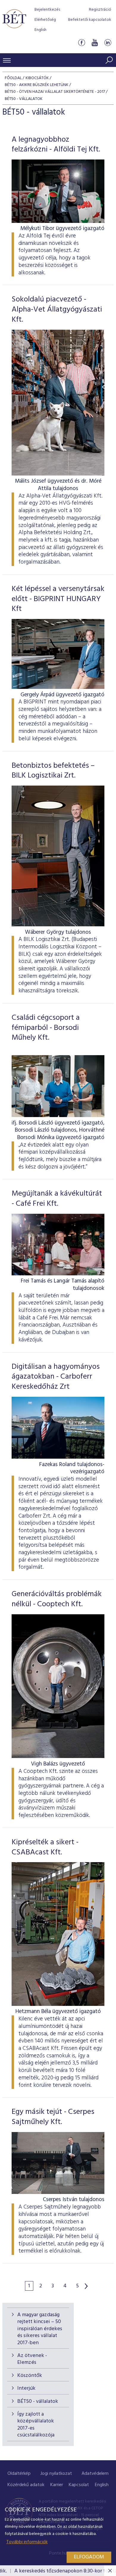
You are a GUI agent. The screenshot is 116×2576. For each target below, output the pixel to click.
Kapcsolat (79, 2485)
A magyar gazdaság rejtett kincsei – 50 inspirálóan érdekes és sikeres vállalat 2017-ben (40, 2329)
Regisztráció (100, 10)
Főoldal (13, 78)
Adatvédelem (95, 2474)
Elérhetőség (45, 20)
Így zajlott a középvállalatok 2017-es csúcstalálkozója (36, 2425)
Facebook (81, 43)
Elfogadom (89, 2557)
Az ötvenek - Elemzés (32, 2359)
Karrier (57, 2485)
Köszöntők (30, 2376)
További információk (27, 2542)
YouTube (95, 43)
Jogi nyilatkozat (56, 2474)
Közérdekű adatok (26, 2485)
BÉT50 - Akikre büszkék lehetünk (37, 85)
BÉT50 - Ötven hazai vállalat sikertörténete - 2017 (55, 92)
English (40, 30)
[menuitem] (19, 2474)
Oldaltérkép (19, 2474)
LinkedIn (108, 43)
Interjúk (26, 2388)
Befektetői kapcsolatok (90, 20)
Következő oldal (86, 2286)
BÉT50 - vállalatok (38, 2401)
